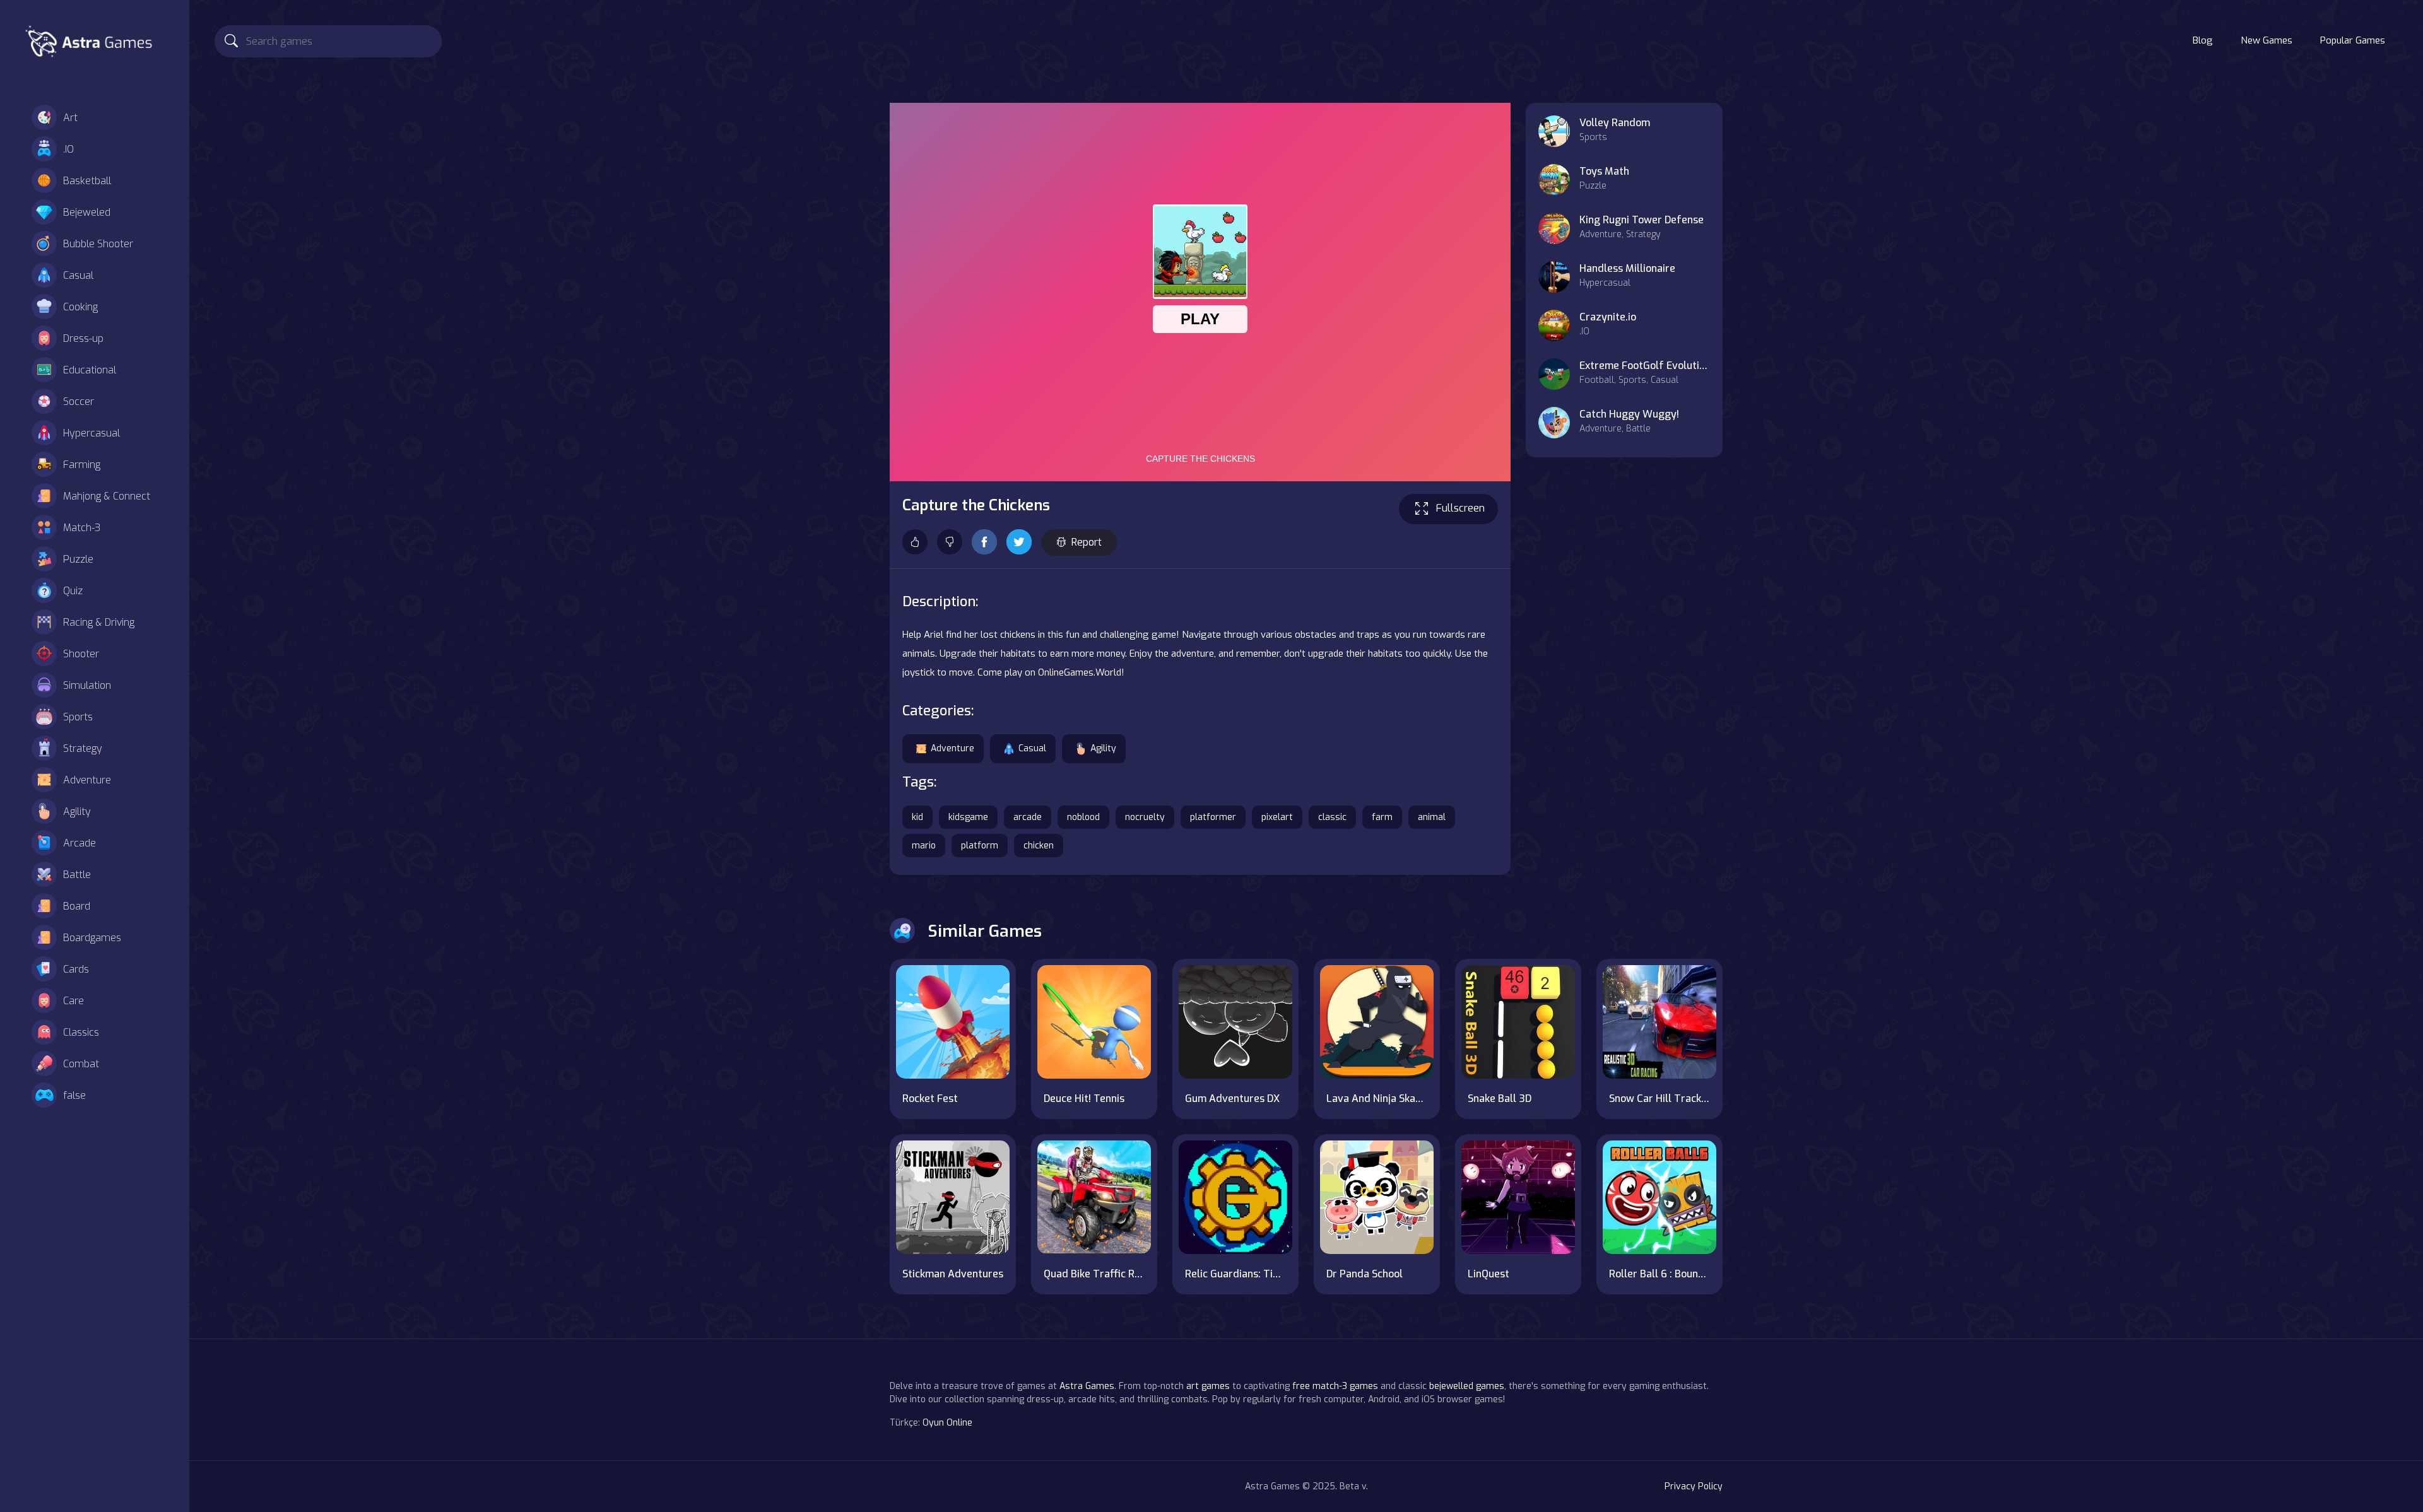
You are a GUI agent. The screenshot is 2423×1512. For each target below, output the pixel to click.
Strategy (83, 748)
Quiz (73, 591)
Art (70, 118)
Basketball (87, 181)
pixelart (1277, 817)
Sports (78, 717)
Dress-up (83, 338)
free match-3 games (1335, 1386)
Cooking (80, 307)
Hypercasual (91, 433)
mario (924, 846)
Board (77, 906)
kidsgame (968, 817)
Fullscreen (1460, 508)
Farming (82, 465)
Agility (77, 812)
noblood (1083, 817)
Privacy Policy (1694, 1486)
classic (1332, 817)
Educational (90, 370)
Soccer (79, 401)
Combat (81, 1064)
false (74, 1095)
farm (1382, 817)
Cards (76, 969)
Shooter (81, 654)
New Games (2267, 40)
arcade (1028, 817)
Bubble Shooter (98, 244)
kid (917, 817)
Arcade (80, 843)
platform (980, 846)
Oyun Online (947, 1423)
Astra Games (1087, 1386)
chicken (1039, 846)
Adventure (87, 780)
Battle (77, 875)
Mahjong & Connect (107, 496)
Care (74, 1001)
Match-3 (82, 528)
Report (1087, 542)
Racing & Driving (99, 622)
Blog (2203, 40)
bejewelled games (1467, 1386)
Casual (78, 275)
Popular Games (2353, 40)
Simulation (87, 685)
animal (1432, 817)
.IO (68, 149)
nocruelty (1145, 817)
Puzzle (78, 559)
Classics (81, 1032)
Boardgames (92, 938)
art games (1208, 1386)
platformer (1213, 817)
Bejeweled (87, 212)
